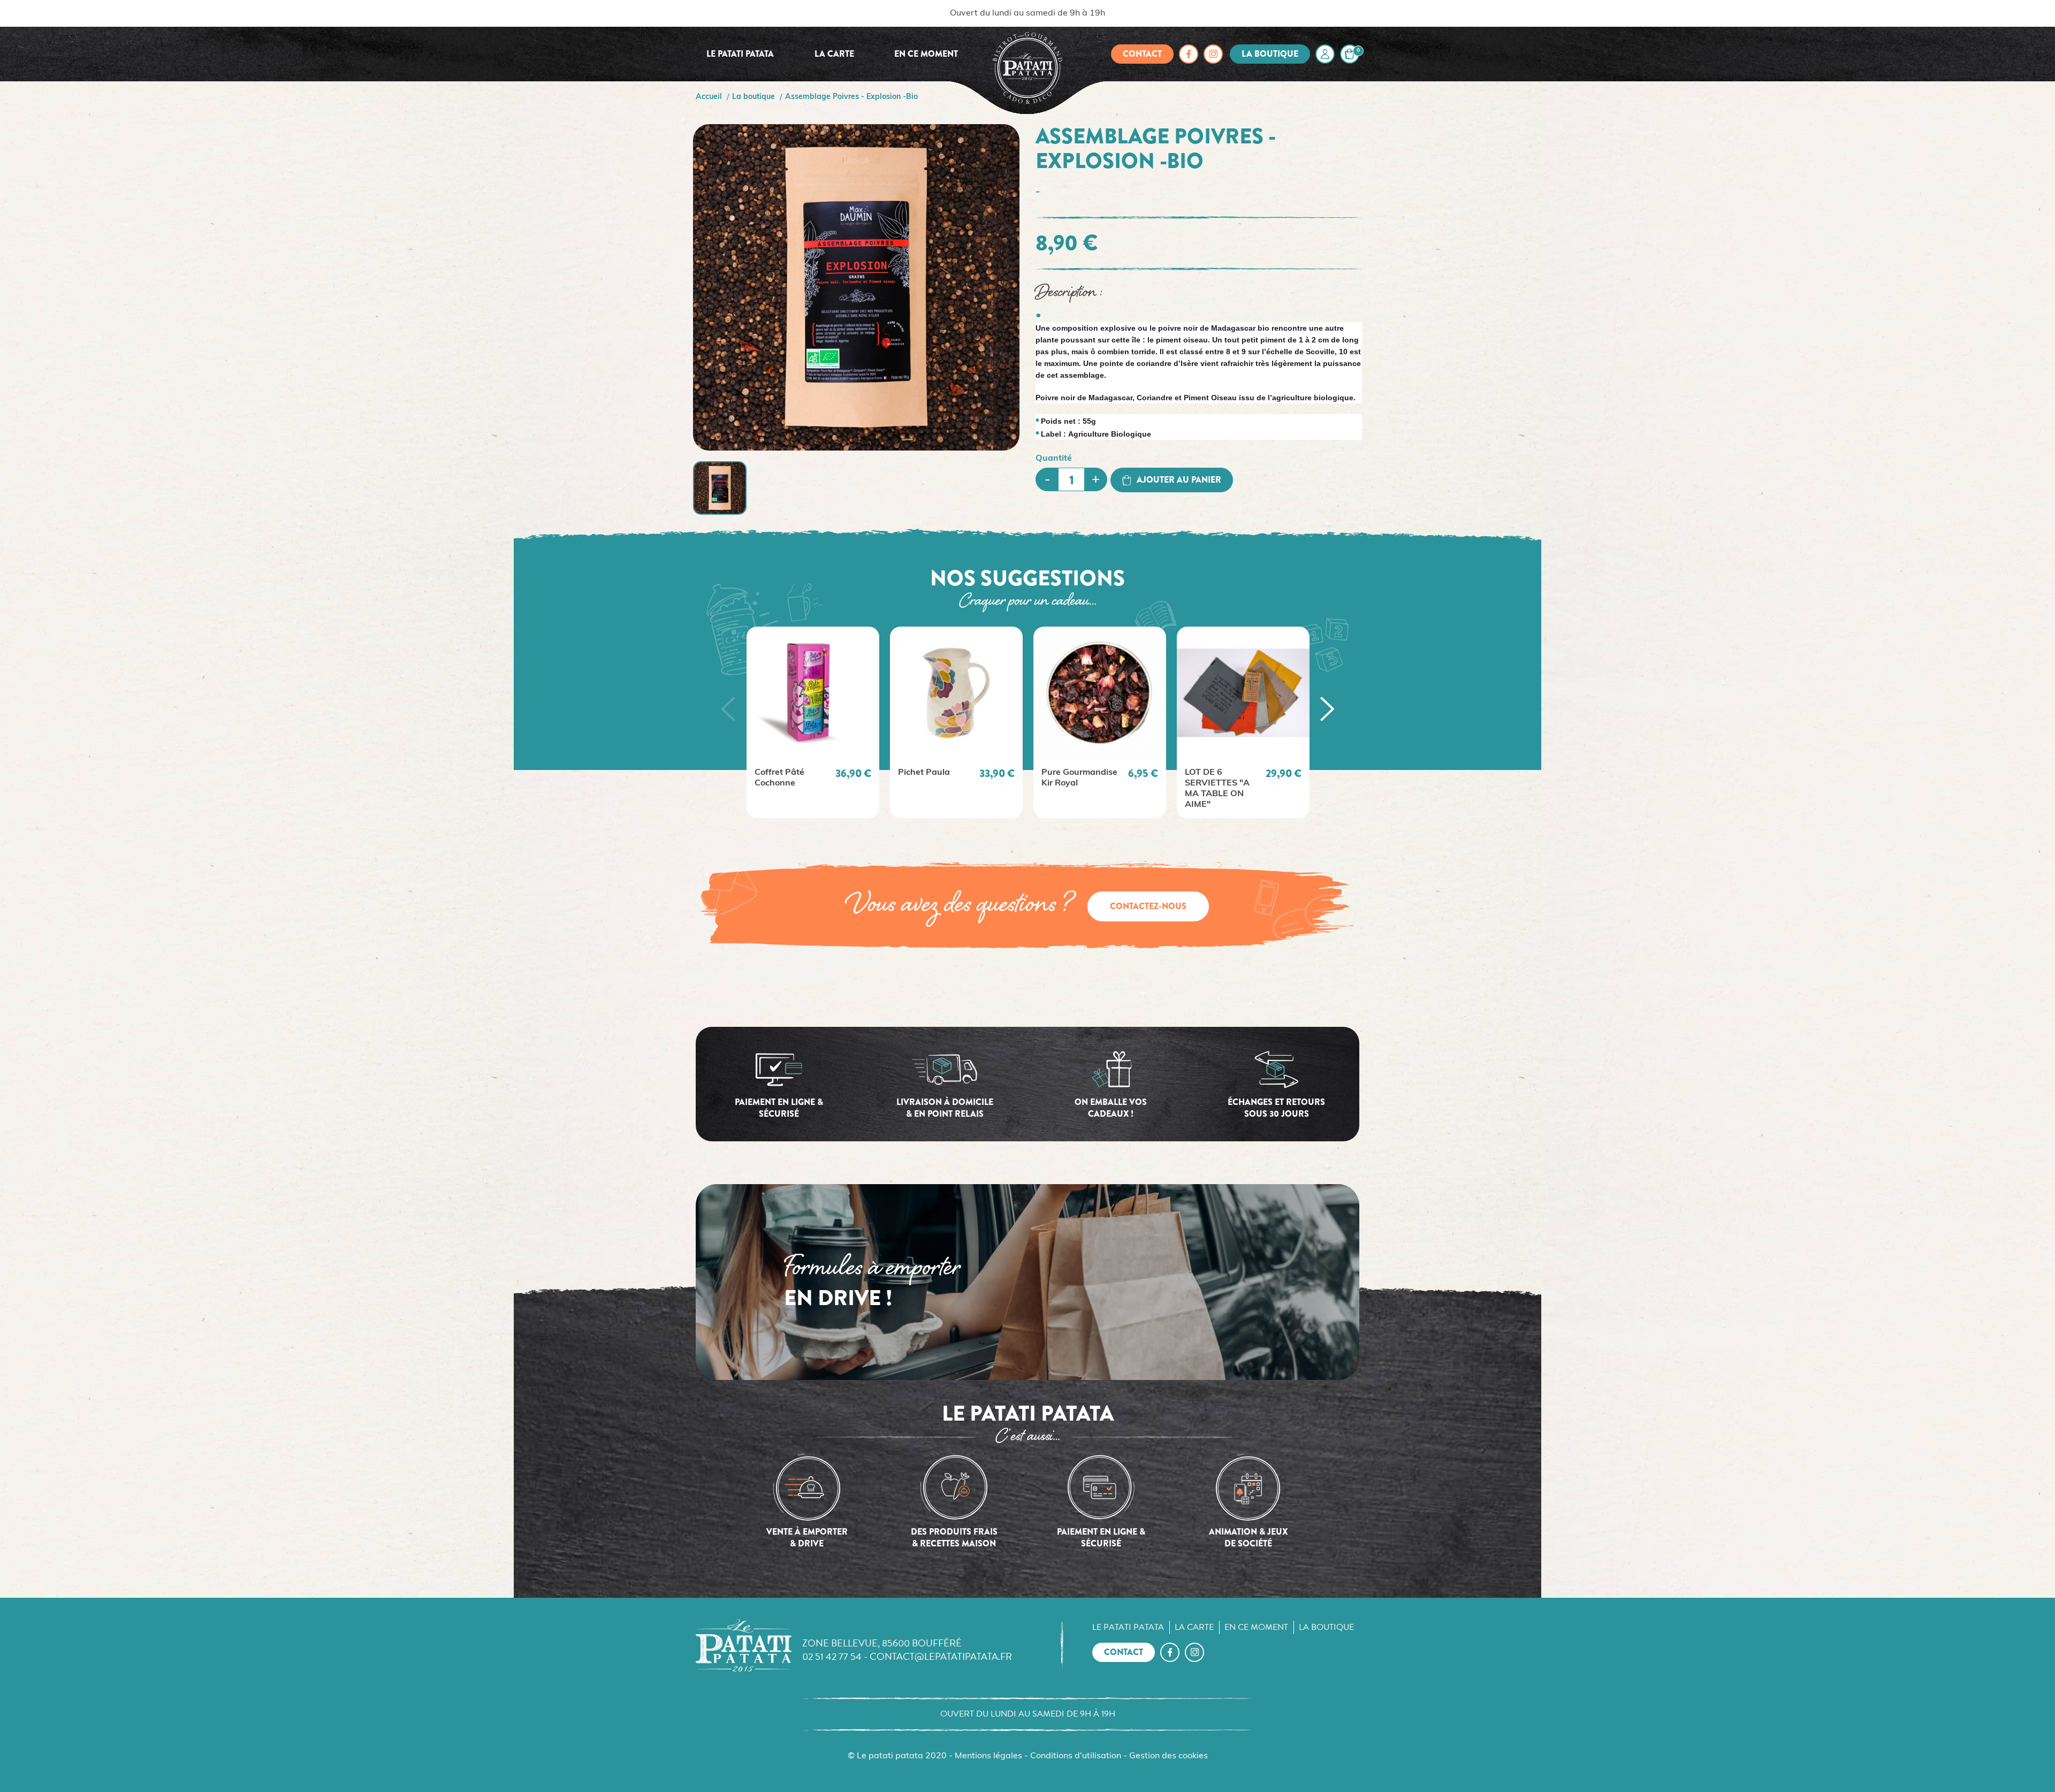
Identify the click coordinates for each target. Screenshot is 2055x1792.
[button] (728, 709)
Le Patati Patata (740, 54)
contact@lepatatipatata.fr (941, 1656)
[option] (813, 722)
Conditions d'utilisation (1076, 1756)
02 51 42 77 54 (832, 1656)
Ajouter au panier (1179, 480)
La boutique (1270, 54)
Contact (1142, 54)
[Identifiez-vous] (1325, 54)
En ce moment (926, 54)
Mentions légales (988, 1756)
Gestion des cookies (1169, 1756)
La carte (834, 54)
